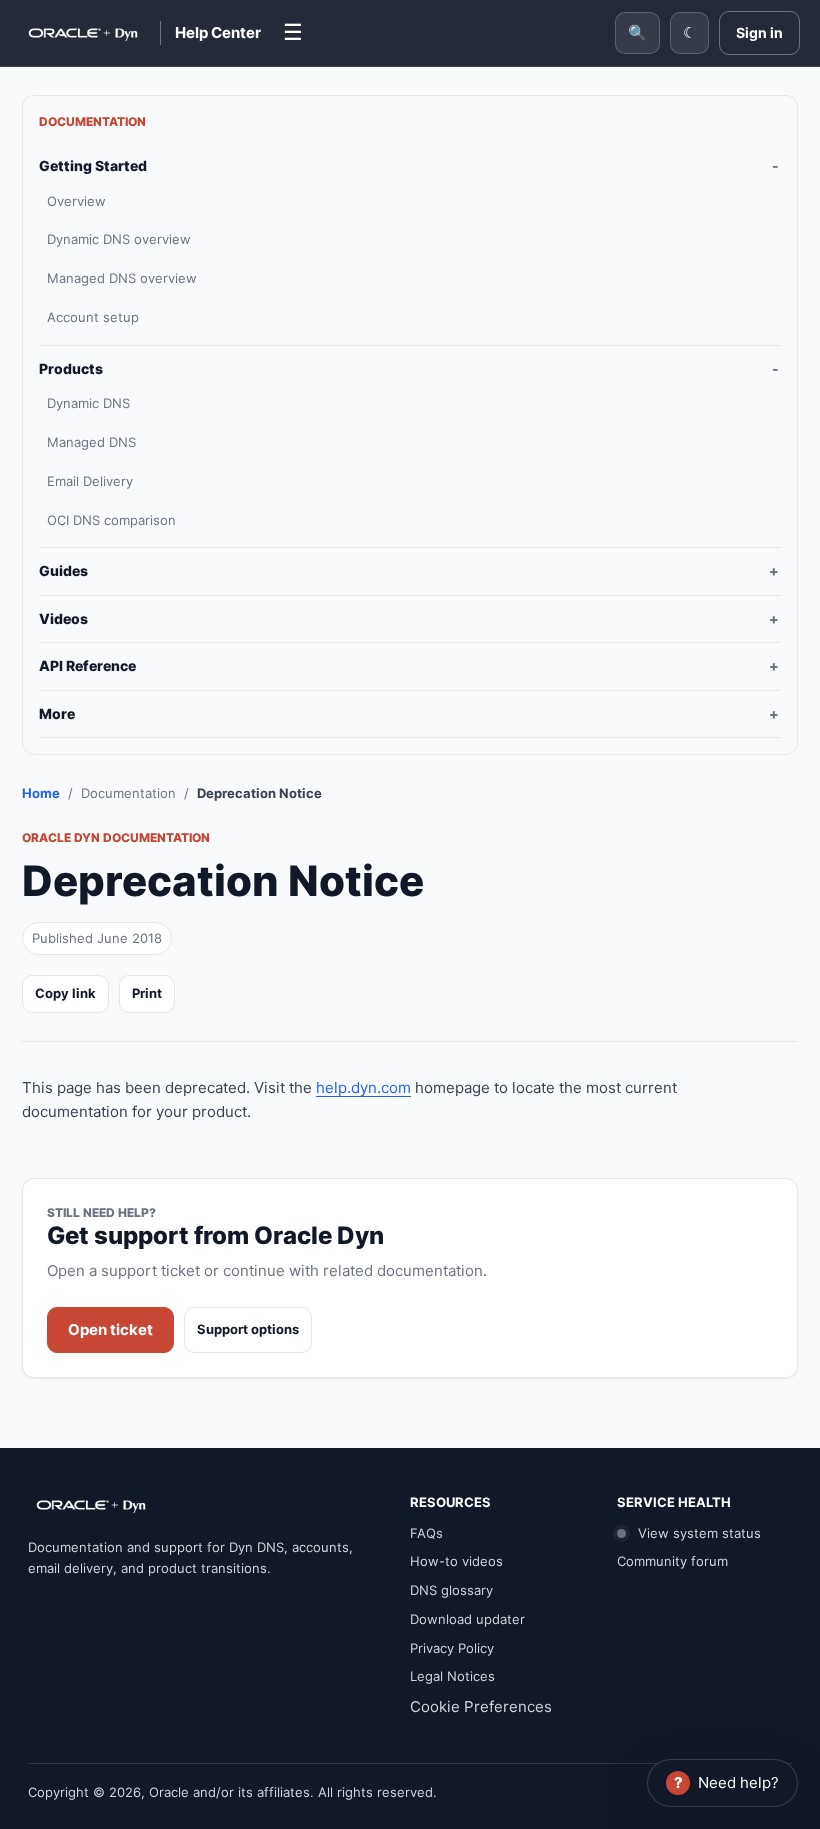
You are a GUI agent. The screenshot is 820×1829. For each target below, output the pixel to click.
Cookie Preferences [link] (481, 1706)
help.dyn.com (363, 1087)
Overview (76, 201)
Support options (248, 1329)
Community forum (672, 1561)
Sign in (759, 32)
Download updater (467, 1619)
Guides (63, 570)
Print (147, 993)
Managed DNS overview (122, 278)
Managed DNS (91, 442)
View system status (697, 1533)
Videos (63, 618)
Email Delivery (90, 481)
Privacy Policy (452, 1648)
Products (71, 368)
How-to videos (456, 1561)
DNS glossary (451, 1590)
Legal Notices (452, 1676)
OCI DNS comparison (111, 520)
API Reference (87, 665)
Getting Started (93, 165)
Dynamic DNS (88, 403)
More (57, 713)
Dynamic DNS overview (119, 239)
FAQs (426, 1533)
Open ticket (110, 1329)
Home (41, 793)
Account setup (93, 317)
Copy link (65, 993)
